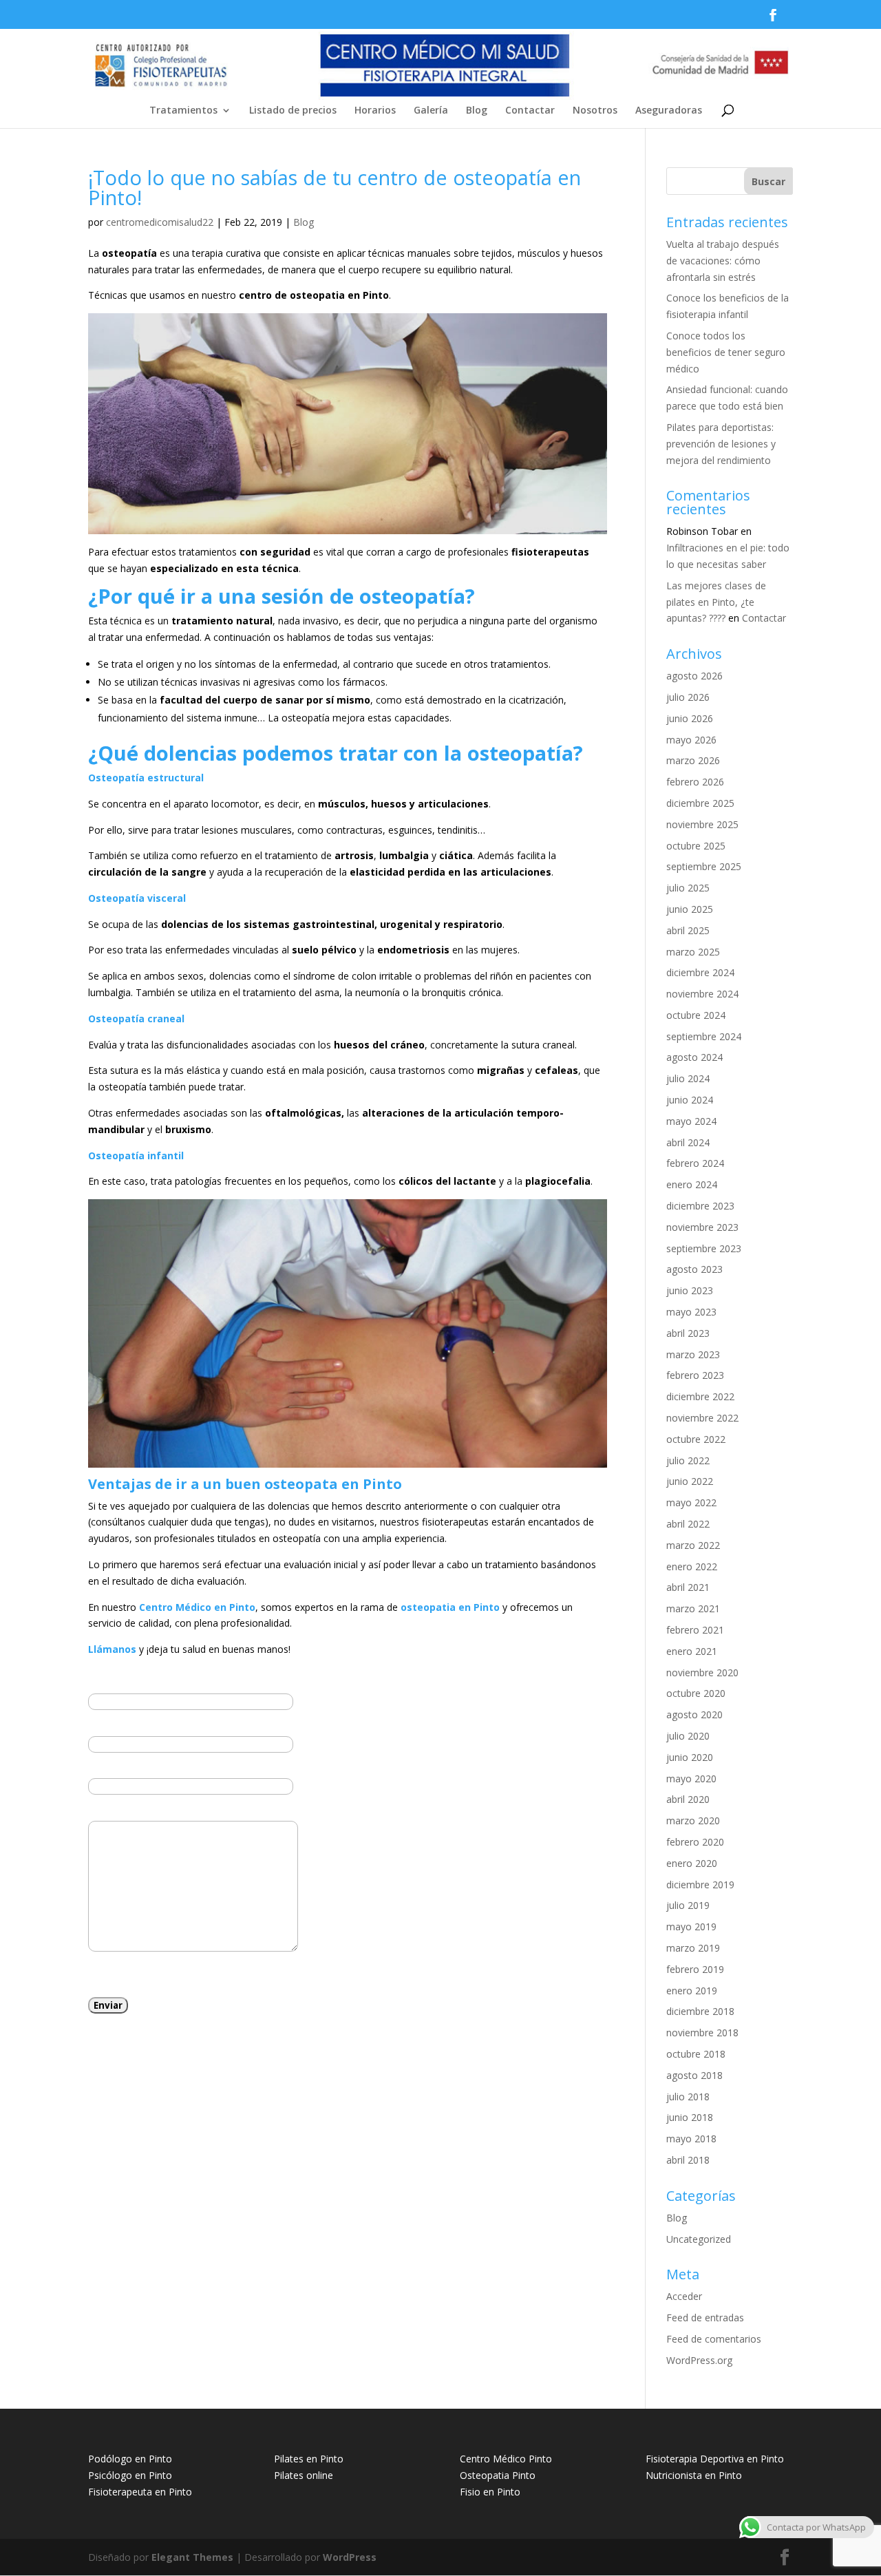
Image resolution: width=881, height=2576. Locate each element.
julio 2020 (688, 1736)
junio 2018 (690, 2117)
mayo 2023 (691, 1312)
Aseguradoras (669, 111)
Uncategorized (699, 2239)
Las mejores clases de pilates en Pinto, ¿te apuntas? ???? (716, 602)
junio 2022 (690, 1481)
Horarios (375, 111)
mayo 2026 (691, 740)
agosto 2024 (694, 1057)
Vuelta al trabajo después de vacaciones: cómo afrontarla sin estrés (723, 261)
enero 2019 (692, 1991)
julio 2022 (688, 1460)
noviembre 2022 (702, 1418)
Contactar (530, 111)
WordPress (350, 2557)
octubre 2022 (696, 1439)
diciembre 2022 (700, 1396)
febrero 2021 (695, 1630)
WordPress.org (699, 2360)
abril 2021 (688, 1587)
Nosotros (595, 111)
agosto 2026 (694, 676)
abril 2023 (688, 1333)
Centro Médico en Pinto (197, 1607)
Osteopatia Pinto (498, 2475)
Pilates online (304, 2475)
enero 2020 (692, 1863)
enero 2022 (692, 1566)
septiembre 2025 (704, 866)
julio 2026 (688, 697)
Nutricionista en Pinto (694, 2475)
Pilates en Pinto (309, 2459)
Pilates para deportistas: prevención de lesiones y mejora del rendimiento (721, 444)
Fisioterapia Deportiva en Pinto (715, 2459)
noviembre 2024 (702, 994)
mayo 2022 (691, 1502)
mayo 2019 (691, 1926)
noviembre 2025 (702, 824)
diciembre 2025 (700, 803)
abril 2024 (688, 1142)
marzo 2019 (693, 1948)
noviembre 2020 (702, 1672)
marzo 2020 (693, 1820)
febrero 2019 (695, 1969)
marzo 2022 (693, 1545)
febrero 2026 (695, 782)
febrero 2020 (695, 1842)
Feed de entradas (705, 2318)
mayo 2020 (691, 1778)
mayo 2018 (691, 2139)
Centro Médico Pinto (506, 2459)
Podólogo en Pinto (130, 2459)
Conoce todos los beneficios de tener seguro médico (726, 352)
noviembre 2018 (702, 2033)
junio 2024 (690, 1100)
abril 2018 (688, 2160)
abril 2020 (688, 1799)
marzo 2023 (693, 1354)
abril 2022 (688, 1524)
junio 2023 (690, 1290)
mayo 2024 (691, 1121)
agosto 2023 (694, 1269)
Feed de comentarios (714, 2339)
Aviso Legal (208, 1974)
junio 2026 (690, 718)
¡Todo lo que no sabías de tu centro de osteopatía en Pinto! (335, 187)
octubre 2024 (696, 1015)
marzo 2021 (693, 1608)
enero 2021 (692, 1651)
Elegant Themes (192, 2557)
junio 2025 (690, 909)
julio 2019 (688, 1905)
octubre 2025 (696, 846)
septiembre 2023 (704, 1248)
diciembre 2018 (700, 2011)
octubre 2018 (696, 2054)
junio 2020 (690, 1757)
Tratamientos (183, 111)
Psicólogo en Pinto (130, 2475)
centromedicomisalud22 (160, 222)
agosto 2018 (694, 2075)
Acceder (684, 2296)
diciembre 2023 (700, 1206)
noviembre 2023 (702, 1227)
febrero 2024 (695, 1163)
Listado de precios (293, 111)
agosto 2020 (694, 1714)
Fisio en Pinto (490, 2492)
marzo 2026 (693, 760)
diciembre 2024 (700, 972)
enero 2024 (692, 1184)
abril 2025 (688, 930)
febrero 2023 (695, 1375)
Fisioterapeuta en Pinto (140, 2492)
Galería (431, 111)
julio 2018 (688, 2097)
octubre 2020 (696, 1693)
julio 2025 (688, 888)
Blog (477, 111)
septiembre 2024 (704, 1036)
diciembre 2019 (700, 1885)
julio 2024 (688, 1078)
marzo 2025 (693, 952)
